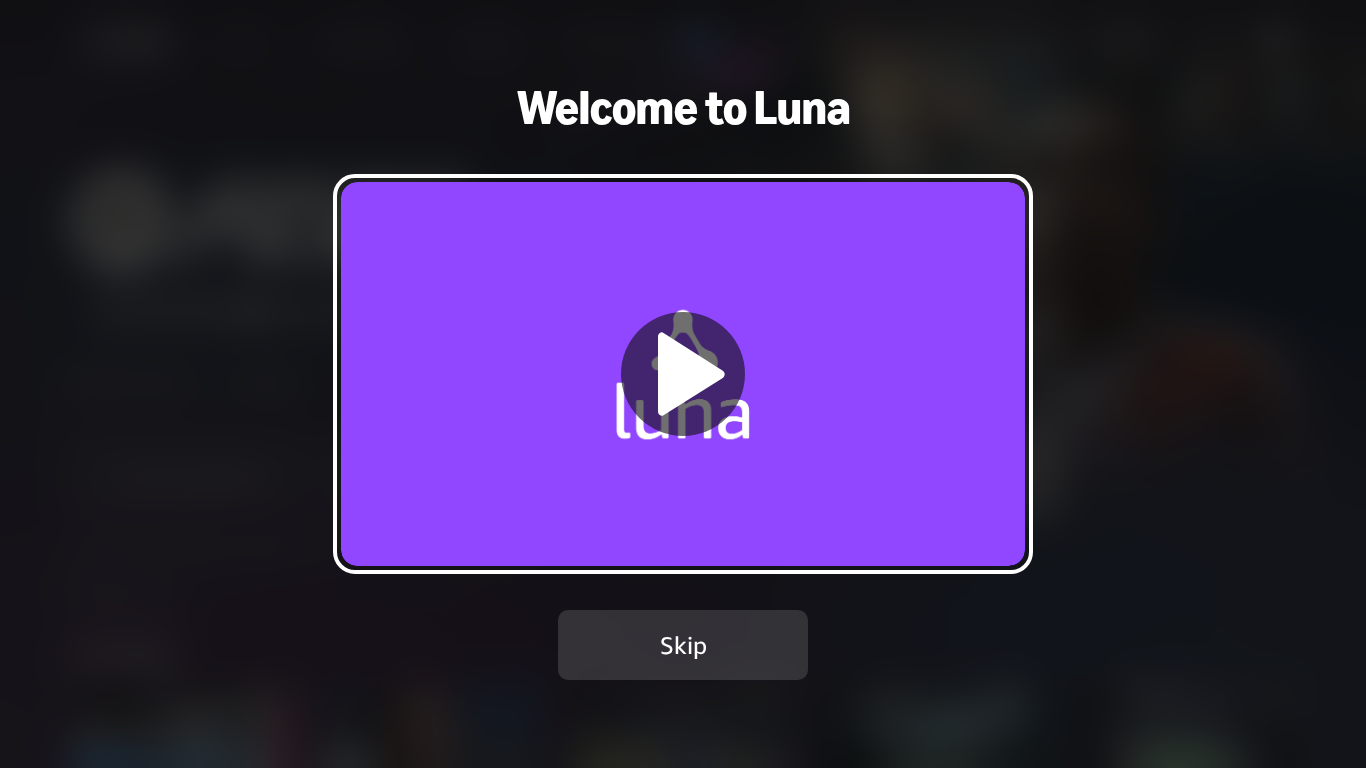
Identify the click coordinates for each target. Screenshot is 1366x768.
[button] (683, 373)
